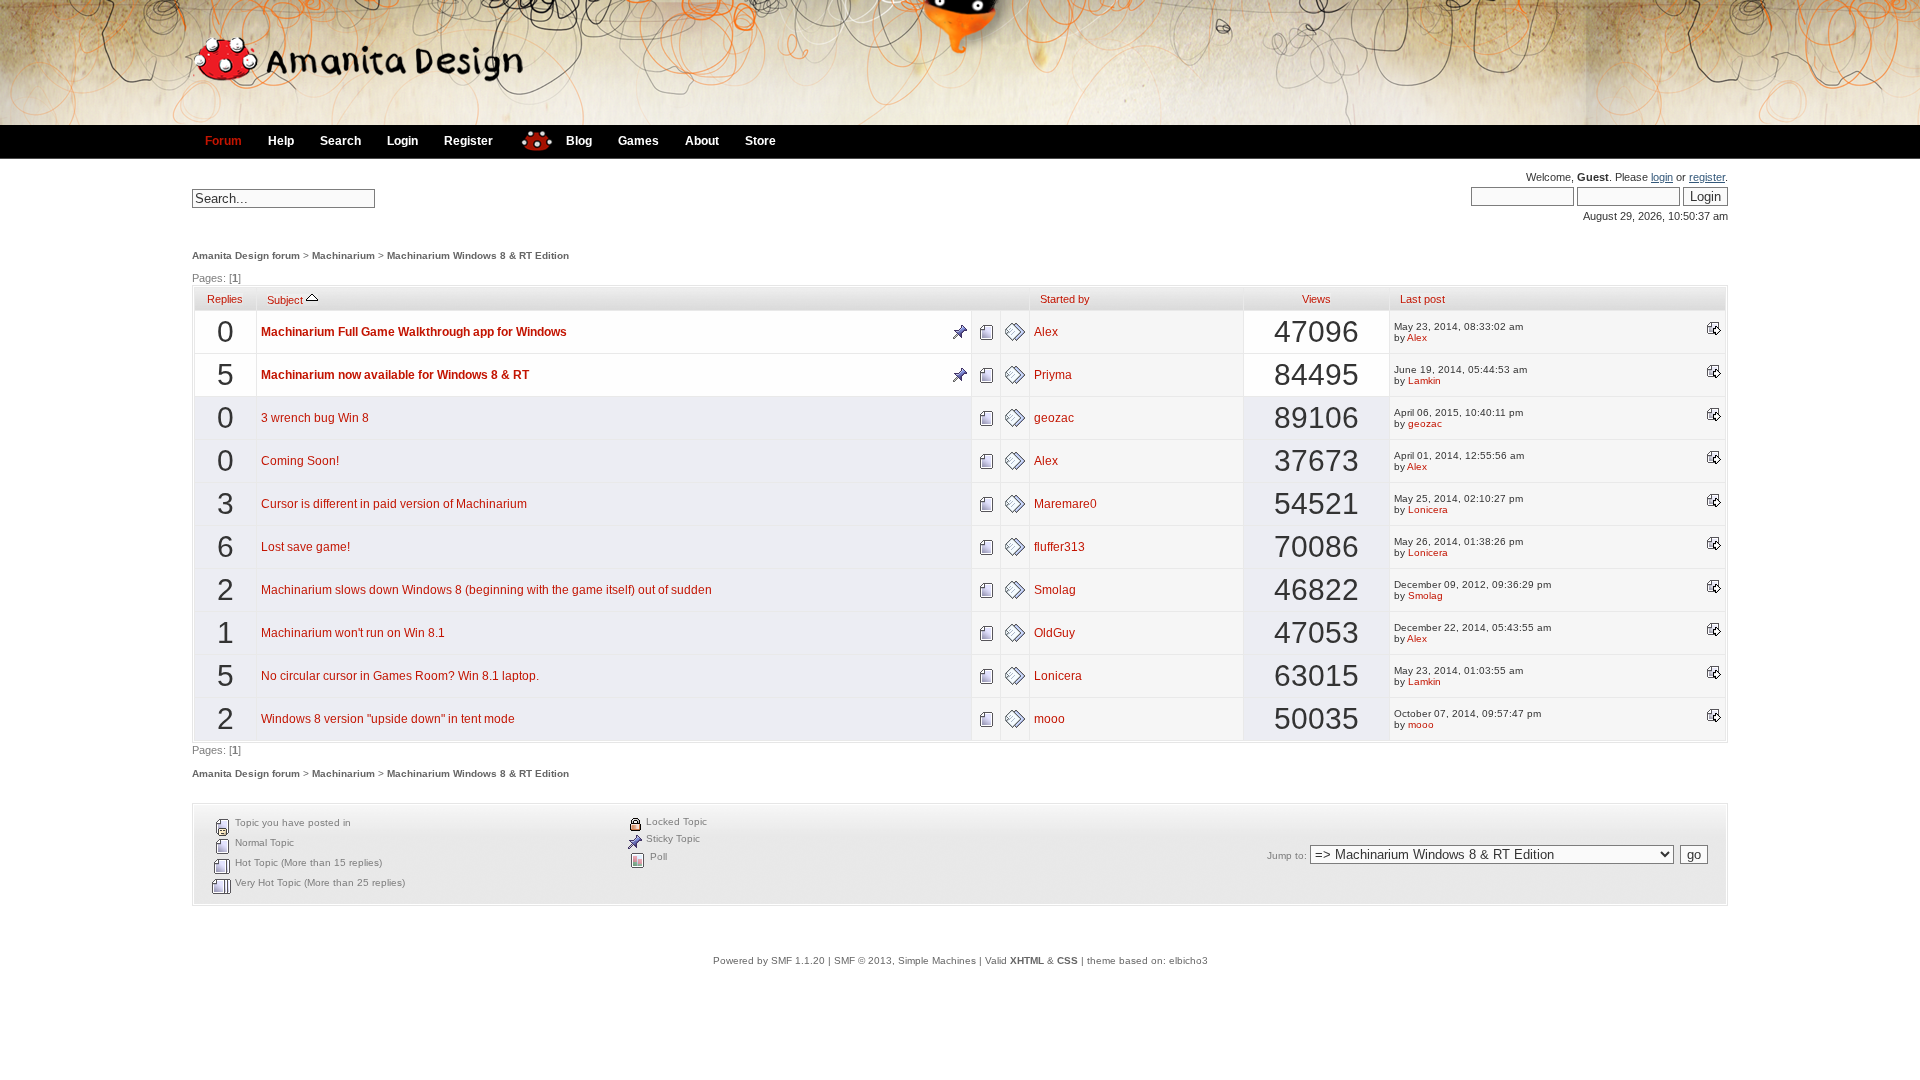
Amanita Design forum (246, 255)
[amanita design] (529, 138)
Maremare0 (1065, 504)
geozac (1054, 418)
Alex (1046, 332)
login (1662, 177)
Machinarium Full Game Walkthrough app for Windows (414, 332)
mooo (1049, 719)
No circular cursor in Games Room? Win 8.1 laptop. (400, 676)
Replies (225, 299)
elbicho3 (1188, 960)
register (1707, 177)
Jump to (1285, 855)
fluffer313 (1059, 547)
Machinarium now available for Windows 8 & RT (395, 375)
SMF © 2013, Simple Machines (905, 960)
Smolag (1055, 590)
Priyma (1053, 375)
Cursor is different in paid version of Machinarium (394, 504)
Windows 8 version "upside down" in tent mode (388, 719)
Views (1316, 299)
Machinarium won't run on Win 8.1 (353, 633)
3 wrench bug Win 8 (315, 418)
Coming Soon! (300, 461)
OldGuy (1054, 633)
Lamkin (1424, 380)
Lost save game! (305, 547)
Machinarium (343, 255)
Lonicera (1428, 509)
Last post (1422, 299)
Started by (1065, 299)
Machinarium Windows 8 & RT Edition (478, 255)
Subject (286, 300)
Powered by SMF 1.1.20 (769, 960)
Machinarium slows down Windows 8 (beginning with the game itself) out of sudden (486, 590)
